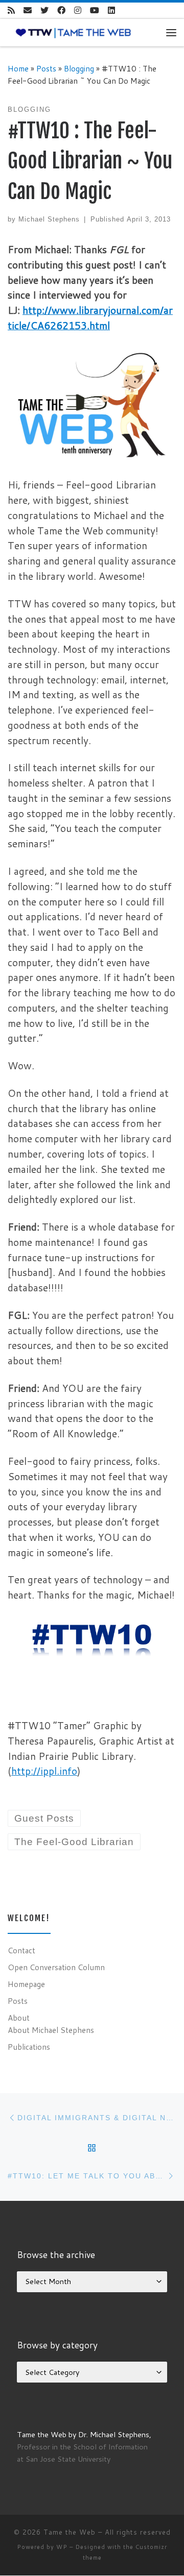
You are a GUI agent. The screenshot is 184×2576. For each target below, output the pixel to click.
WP (62, 2547)
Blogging (79, 68)
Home (18, 68)
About (19, 2018)
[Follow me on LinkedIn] (111, 10)
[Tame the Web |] (73, 32)
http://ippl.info (44, 1771)
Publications (29, 2047)
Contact (21, 1950)
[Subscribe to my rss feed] (11, 10)
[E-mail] (28, 10)
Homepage (26, 1984)
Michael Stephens (49, 219)
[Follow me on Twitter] (44, 10)
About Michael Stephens (51, 2030)
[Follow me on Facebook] (61, 10)
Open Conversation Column (56, 1967)
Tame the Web (70, 2532)
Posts (46, 68)
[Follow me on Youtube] (95, 10)
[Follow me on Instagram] (78, 10)
